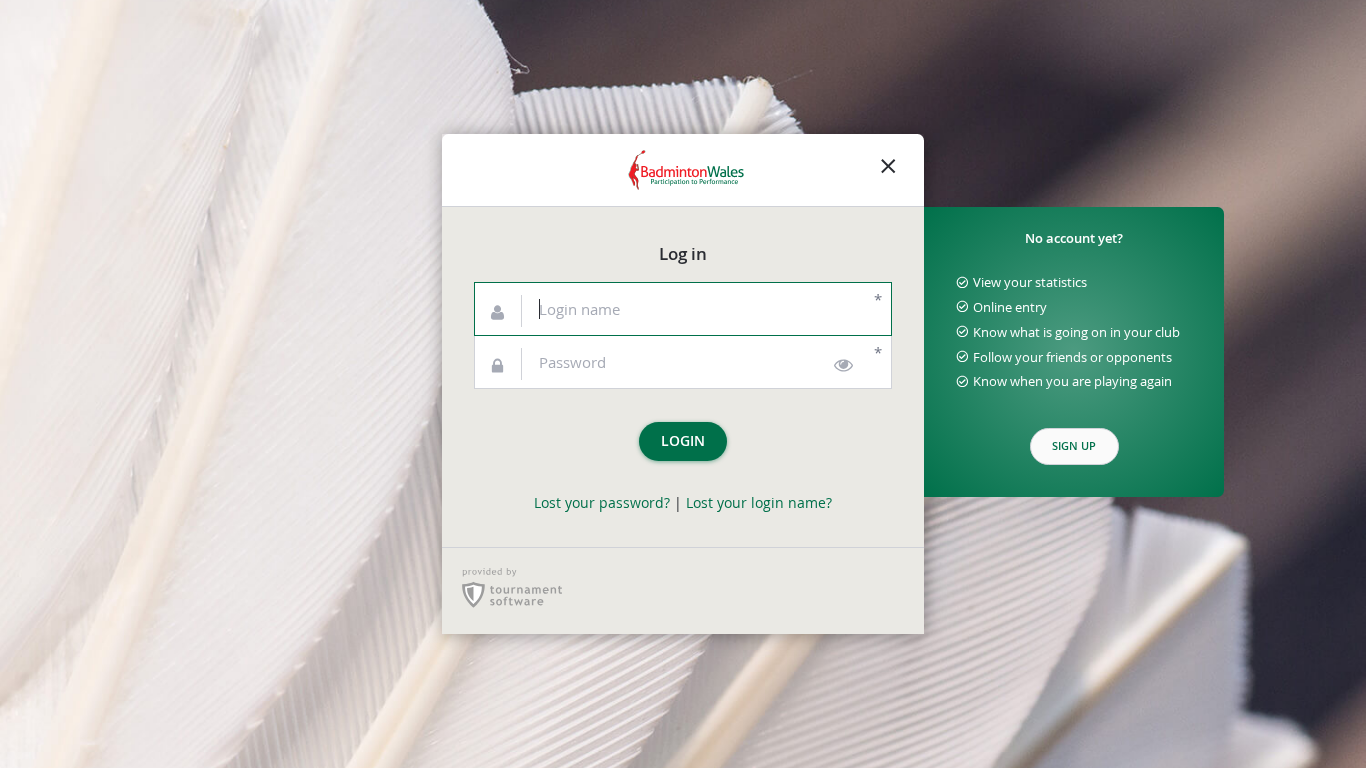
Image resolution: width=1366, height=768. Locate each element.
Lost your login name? (759, 503)
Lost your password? (602, 503)
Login (683, 441)
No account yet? (1074, 238)
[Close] (888, 170)
